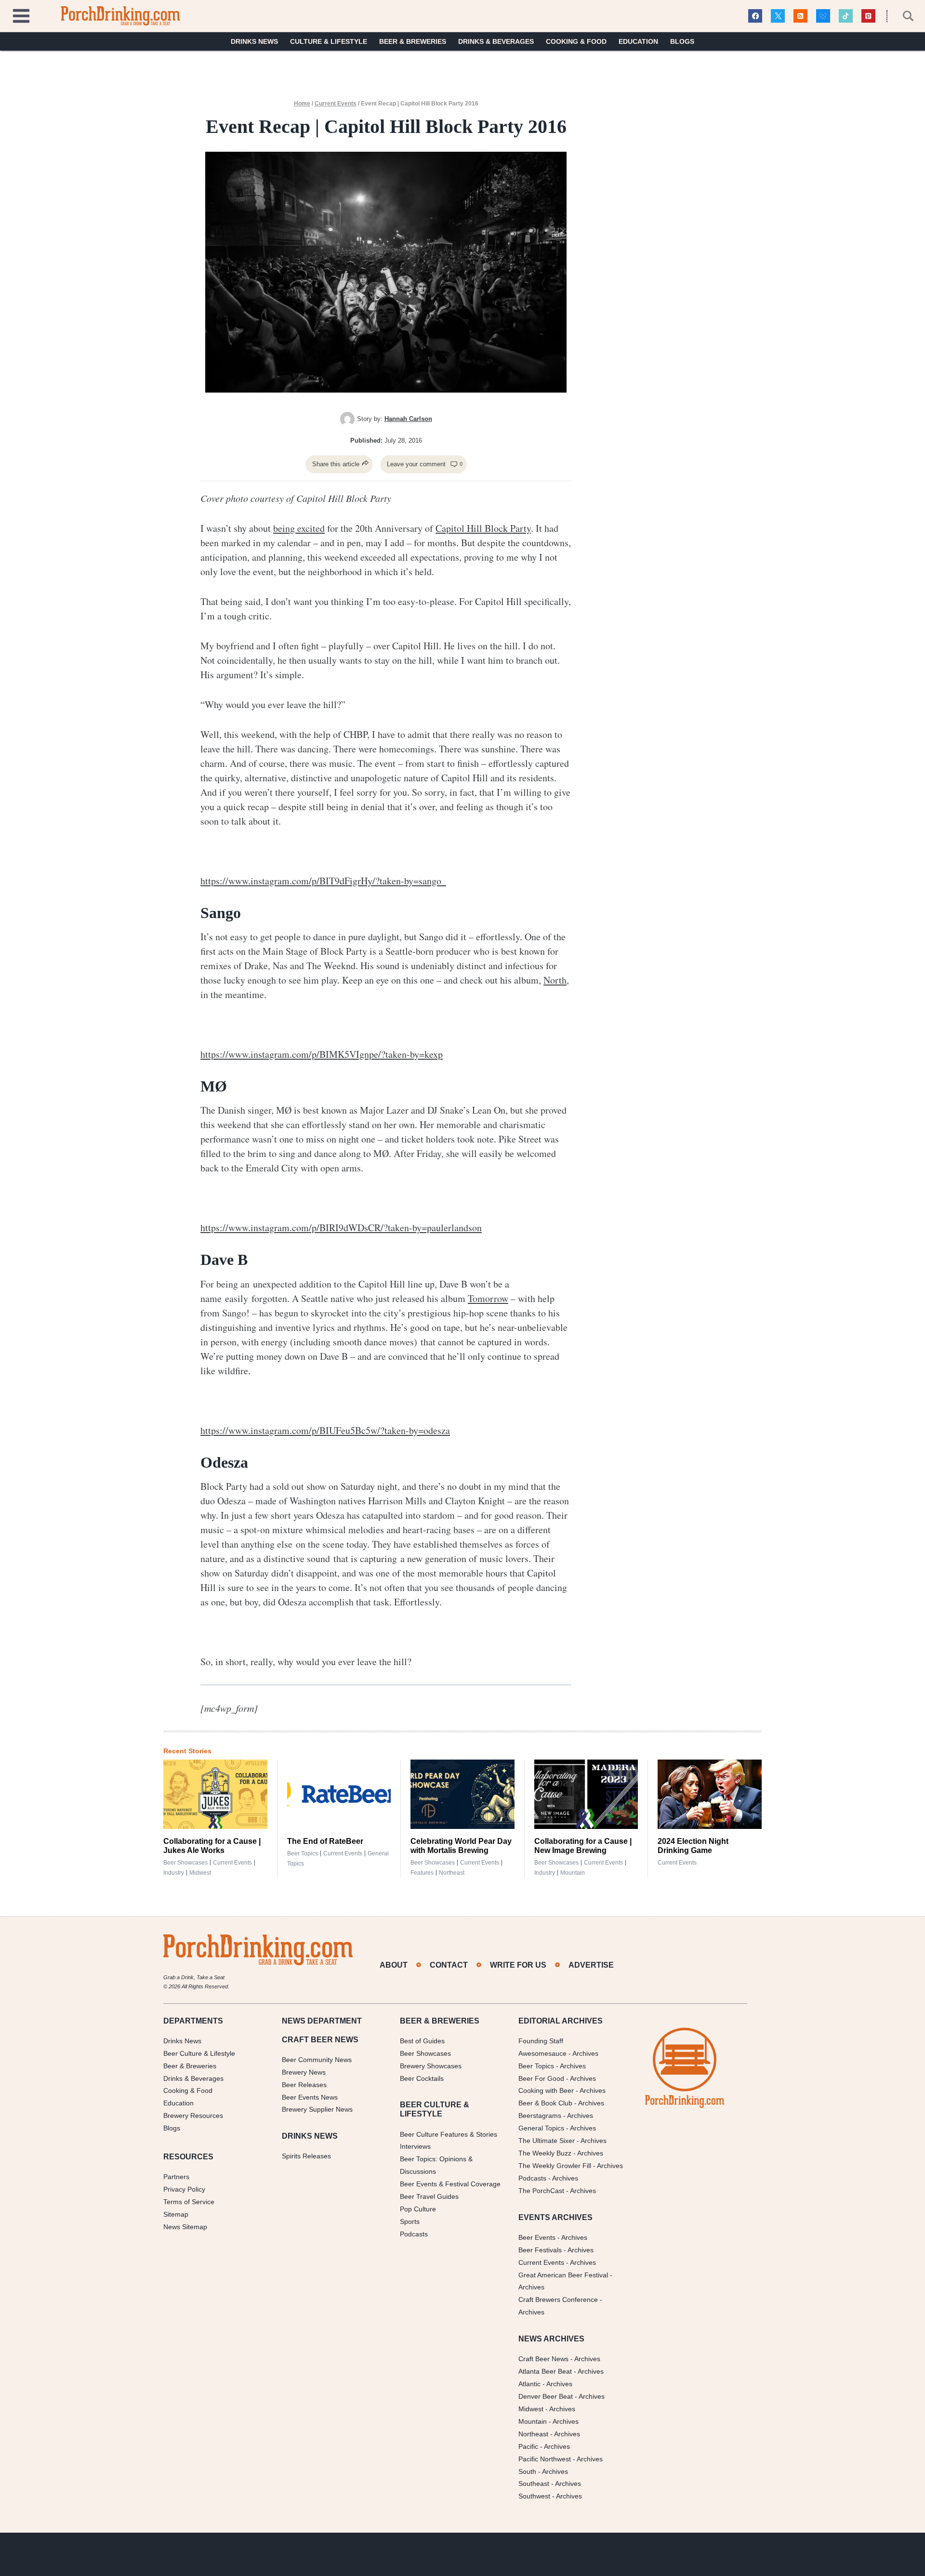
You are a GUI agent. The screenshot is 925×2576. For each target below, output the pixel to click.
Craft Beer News (543, 2359)
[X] (778, 16)
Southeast (534, 2484)
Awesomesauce (542, 2053)
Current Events (336, 104)
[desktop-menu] (21, 15)
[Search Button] (903, 16)
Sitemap (176, 2214)
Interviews (415, 2146)
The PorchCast (541, 2191)
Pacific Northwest (545, 2459)
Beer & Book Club (545, 2103)
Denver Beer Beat (546, 2396)
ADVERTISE (591, 1965)
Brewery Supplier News (317, 2109)
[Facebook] (755, 16)
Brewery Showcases (431, 2066)
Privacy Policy (184, 2189)
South (527, 2471)
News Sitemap (185, 2227)
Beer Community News (317, 2060)
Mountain (573, 1873)
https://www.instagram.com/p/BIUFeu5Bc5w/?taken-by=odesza (325, 1430)
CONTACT (449, 1965)
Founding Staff (541, 2041)
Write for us (518, 1965)
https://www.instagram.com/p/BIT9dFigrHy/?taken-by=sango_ (323, 881)
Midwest (200, 1873)
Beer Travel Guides (429, 2196)
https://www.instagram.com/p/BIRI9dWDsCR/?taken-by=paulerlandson (341, 1228)
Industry (174, 1873)
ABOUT (394, 1965)
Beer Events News (310, 2097)
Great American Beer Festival (563, 2275)
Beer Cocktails (422, 2078)
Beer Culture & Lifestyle (199, 2053)
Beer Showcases (185, 1863)
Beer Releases (304, 2085)
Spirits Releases (306, 2156)
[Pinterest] (868, 16)
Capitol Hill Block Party (483, 528)
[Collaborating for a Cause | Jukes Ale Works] (215, 1794)
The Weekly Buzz (545, 2153)
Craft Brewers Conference (558, 2300)
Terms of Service (189, 2202)
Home (302, 104)
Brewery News (304, 2072)
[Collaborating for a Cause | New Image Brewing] (586, 1794)
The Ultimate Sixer (547, 2141)
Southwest (534, 2496)
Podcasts (414, 2234)
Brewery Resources (193, 2116)
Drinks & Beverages (496, 41)
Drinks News (254, 41)
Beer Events (537, 2237)
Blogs (682, 41)
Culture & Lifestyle (329, 41)
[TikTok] (846, 16)
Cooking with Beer (546, 2090)
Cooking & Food (576, 41)
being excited (299, 528)
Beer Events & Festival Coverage (450, 2184)
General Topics (541, 2128)
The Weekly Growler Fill (555, 2166)
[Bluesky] (823, 16)
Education (638, 41)
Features (422, 1873)
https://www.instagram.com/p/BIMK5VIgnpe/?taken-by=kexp (322, 1054)
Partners (176, 2177)
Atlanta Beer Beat (545, 2371)
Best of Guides (422, 2041)
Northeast (452, 1873)
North (555, 980)
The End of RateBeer (325, 1841)
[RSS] (800, 16)
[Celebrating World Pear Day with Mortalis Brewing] (462, 1794)
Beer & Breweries (413, 41)
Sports (410, 2221)
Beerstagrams (540, 2116)
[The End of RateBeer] (339, 1794)
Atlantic (529, 2384)
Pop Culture (418, 2209)
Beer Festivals (540, 2250)
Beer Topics (303, 1853)
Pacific (528, 2446)
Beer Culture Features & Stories (449, 2134)
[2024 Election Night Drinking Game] (710, 1794)
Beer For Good (541, 2078)
